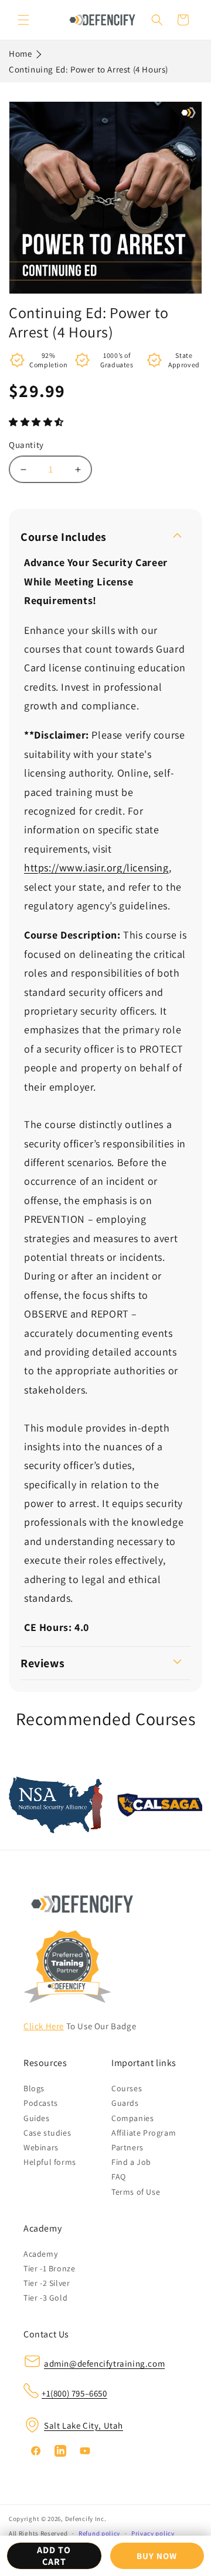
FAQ (119, 2177)
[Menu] (23, 20)
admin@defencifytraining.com (104, 2363)
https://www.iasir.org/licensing (96, 868)
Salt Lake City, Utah (84, 2425)
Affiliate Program (144, 2133)
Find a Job (131, 2162)
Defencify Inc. (86, 2519)
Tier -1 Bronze (49, 2268)
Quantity (26, 445)
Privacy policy (153, 2533)
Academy (40, 2254)
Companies (132, 2118)
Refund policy (99, 2533)
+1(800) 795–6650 (74, 2393)
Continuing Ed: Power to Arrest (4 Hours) (89, 69)
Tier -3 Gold (45, 2298)
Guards (125, 2103)
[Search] (157, 20)
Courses (127, 2088)
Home (20, 54)
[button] (38, 422)
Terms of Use (136, 2192)
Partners (127, 2147)
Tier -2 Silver (47, 2283)
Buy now (157, 2556)
